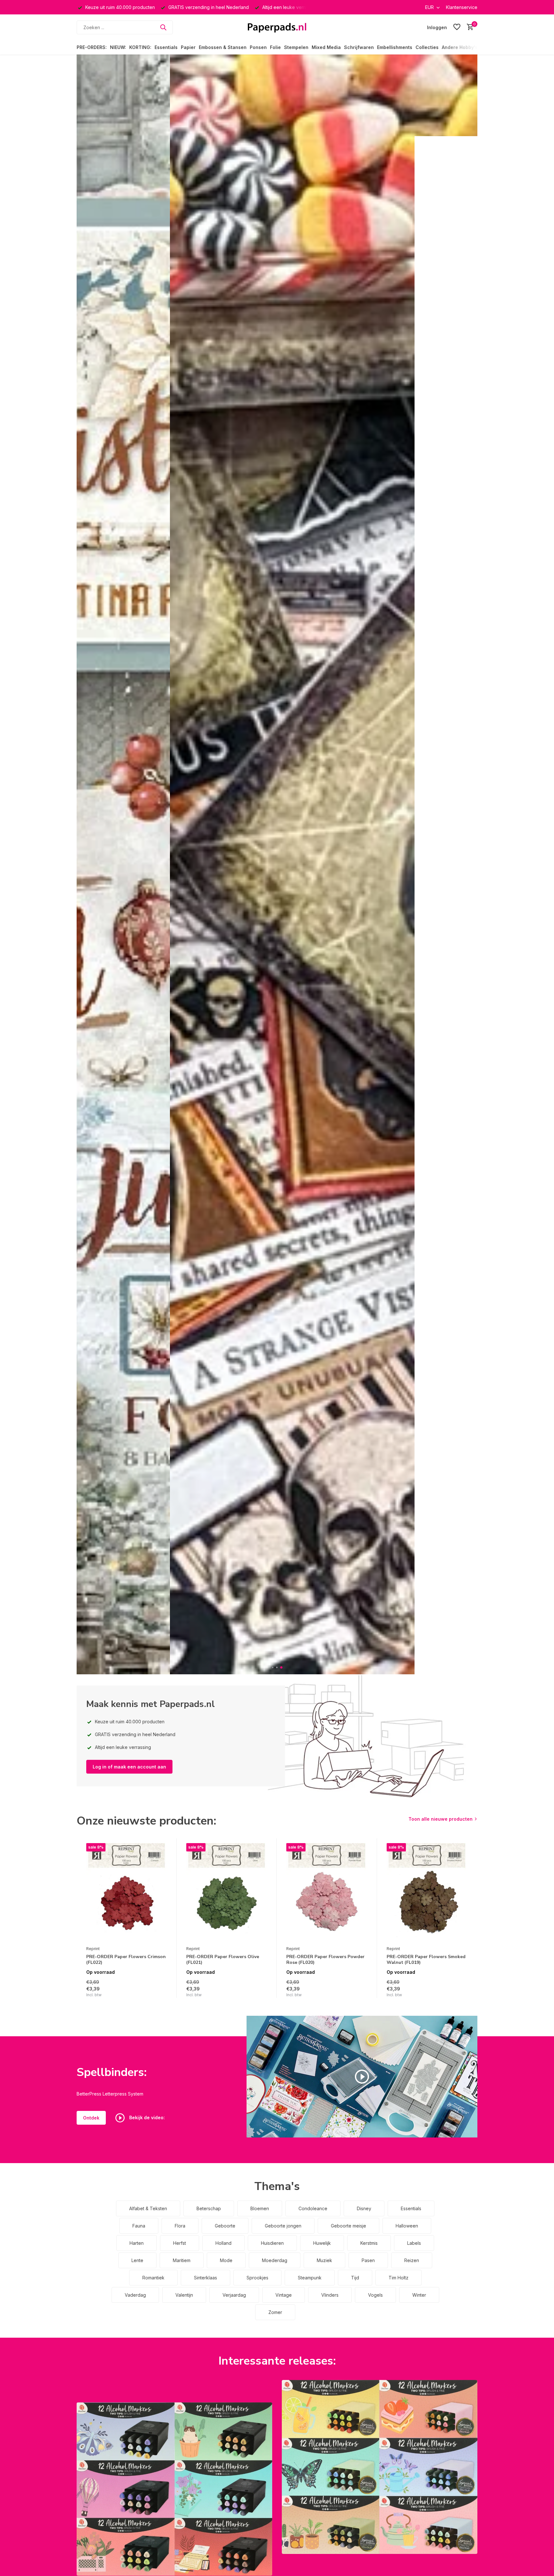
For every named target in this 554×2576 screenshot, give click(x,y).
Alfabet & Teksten (148, 2208)
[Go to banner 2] (380, 2467)
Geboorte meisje (348, 2226)
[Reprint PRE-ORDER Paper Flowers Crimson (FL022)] (127, 1893)
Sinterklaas (206, 2278)
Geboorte (225, 2226)
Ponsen (258, 47)
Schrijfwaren (359, 47)
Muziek (324, 2260)
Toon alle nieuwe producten (441, 1819)
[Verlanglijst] (457, 27)
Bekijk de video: (146, 2117)
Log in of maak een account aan (129, 1767)
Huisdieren (272, 2243)
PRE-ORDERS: (92, 47)
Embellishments (395, 47)
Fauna (139, 2226)
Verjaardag (234, 2295)
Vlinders (330, 2295)
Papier (188, 47)
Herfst (180, 2243)
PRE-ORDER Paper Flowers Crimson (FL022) (126, 1960)
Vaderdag (135, 2295)
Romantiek (153, 2278)
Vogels (375, 2295)
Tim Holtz (399, 2278)
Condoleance (313, 2208)
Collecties (427, 47)
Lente (137, 2260)
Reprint (93, 1949)
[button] (273, 1667)
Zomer (275, 2312)
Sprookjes (257, 2278)
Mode (226, 2260)
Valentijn (184, 2295)
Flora (180, 2226)
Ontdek (91, 2118)
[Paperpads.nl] (277, 27)
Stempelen (296, 47)
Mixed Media (326, 47)
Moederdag (275, 2260)
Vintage (284, 2295)
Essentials (166, 47)
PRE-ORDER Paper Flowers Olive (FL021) (223, 1960)
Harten (137, 2243)
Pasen (368, 2260)
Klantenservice (462, 7)
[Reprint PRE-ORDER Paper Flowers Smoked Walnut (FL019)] (427, 1893)
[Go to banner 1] (174, 2489)
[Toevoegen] (161, 1991)
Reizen (412, 2260)
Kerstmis (369, 2243)
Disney (364, 2208)
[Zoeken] (163, 27)
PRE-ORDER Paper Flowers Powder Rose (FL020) (325, 1960)
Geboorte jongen (283, 2226)
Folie (275, 47)
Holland (223, 2243)
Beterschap (209, 2208)
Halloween (407, 2226)
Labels (414, 2243)
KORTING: (140, 47)
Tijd (355, 2278)
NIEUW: (118, 47)
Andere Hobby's (460, 47)
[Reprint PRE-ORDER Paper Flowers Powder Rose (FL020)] (327, 1893)
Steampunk (310, 2278)
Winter (419, 2295)
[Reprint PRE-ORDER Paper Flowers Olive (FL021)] (227, 1893)
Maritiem (182, 2260)
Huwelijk (322, 2243)
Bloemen (260, 2208)
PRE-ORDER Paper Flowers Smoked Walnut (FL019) (426, 1960)
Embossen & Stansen (223, 47)
